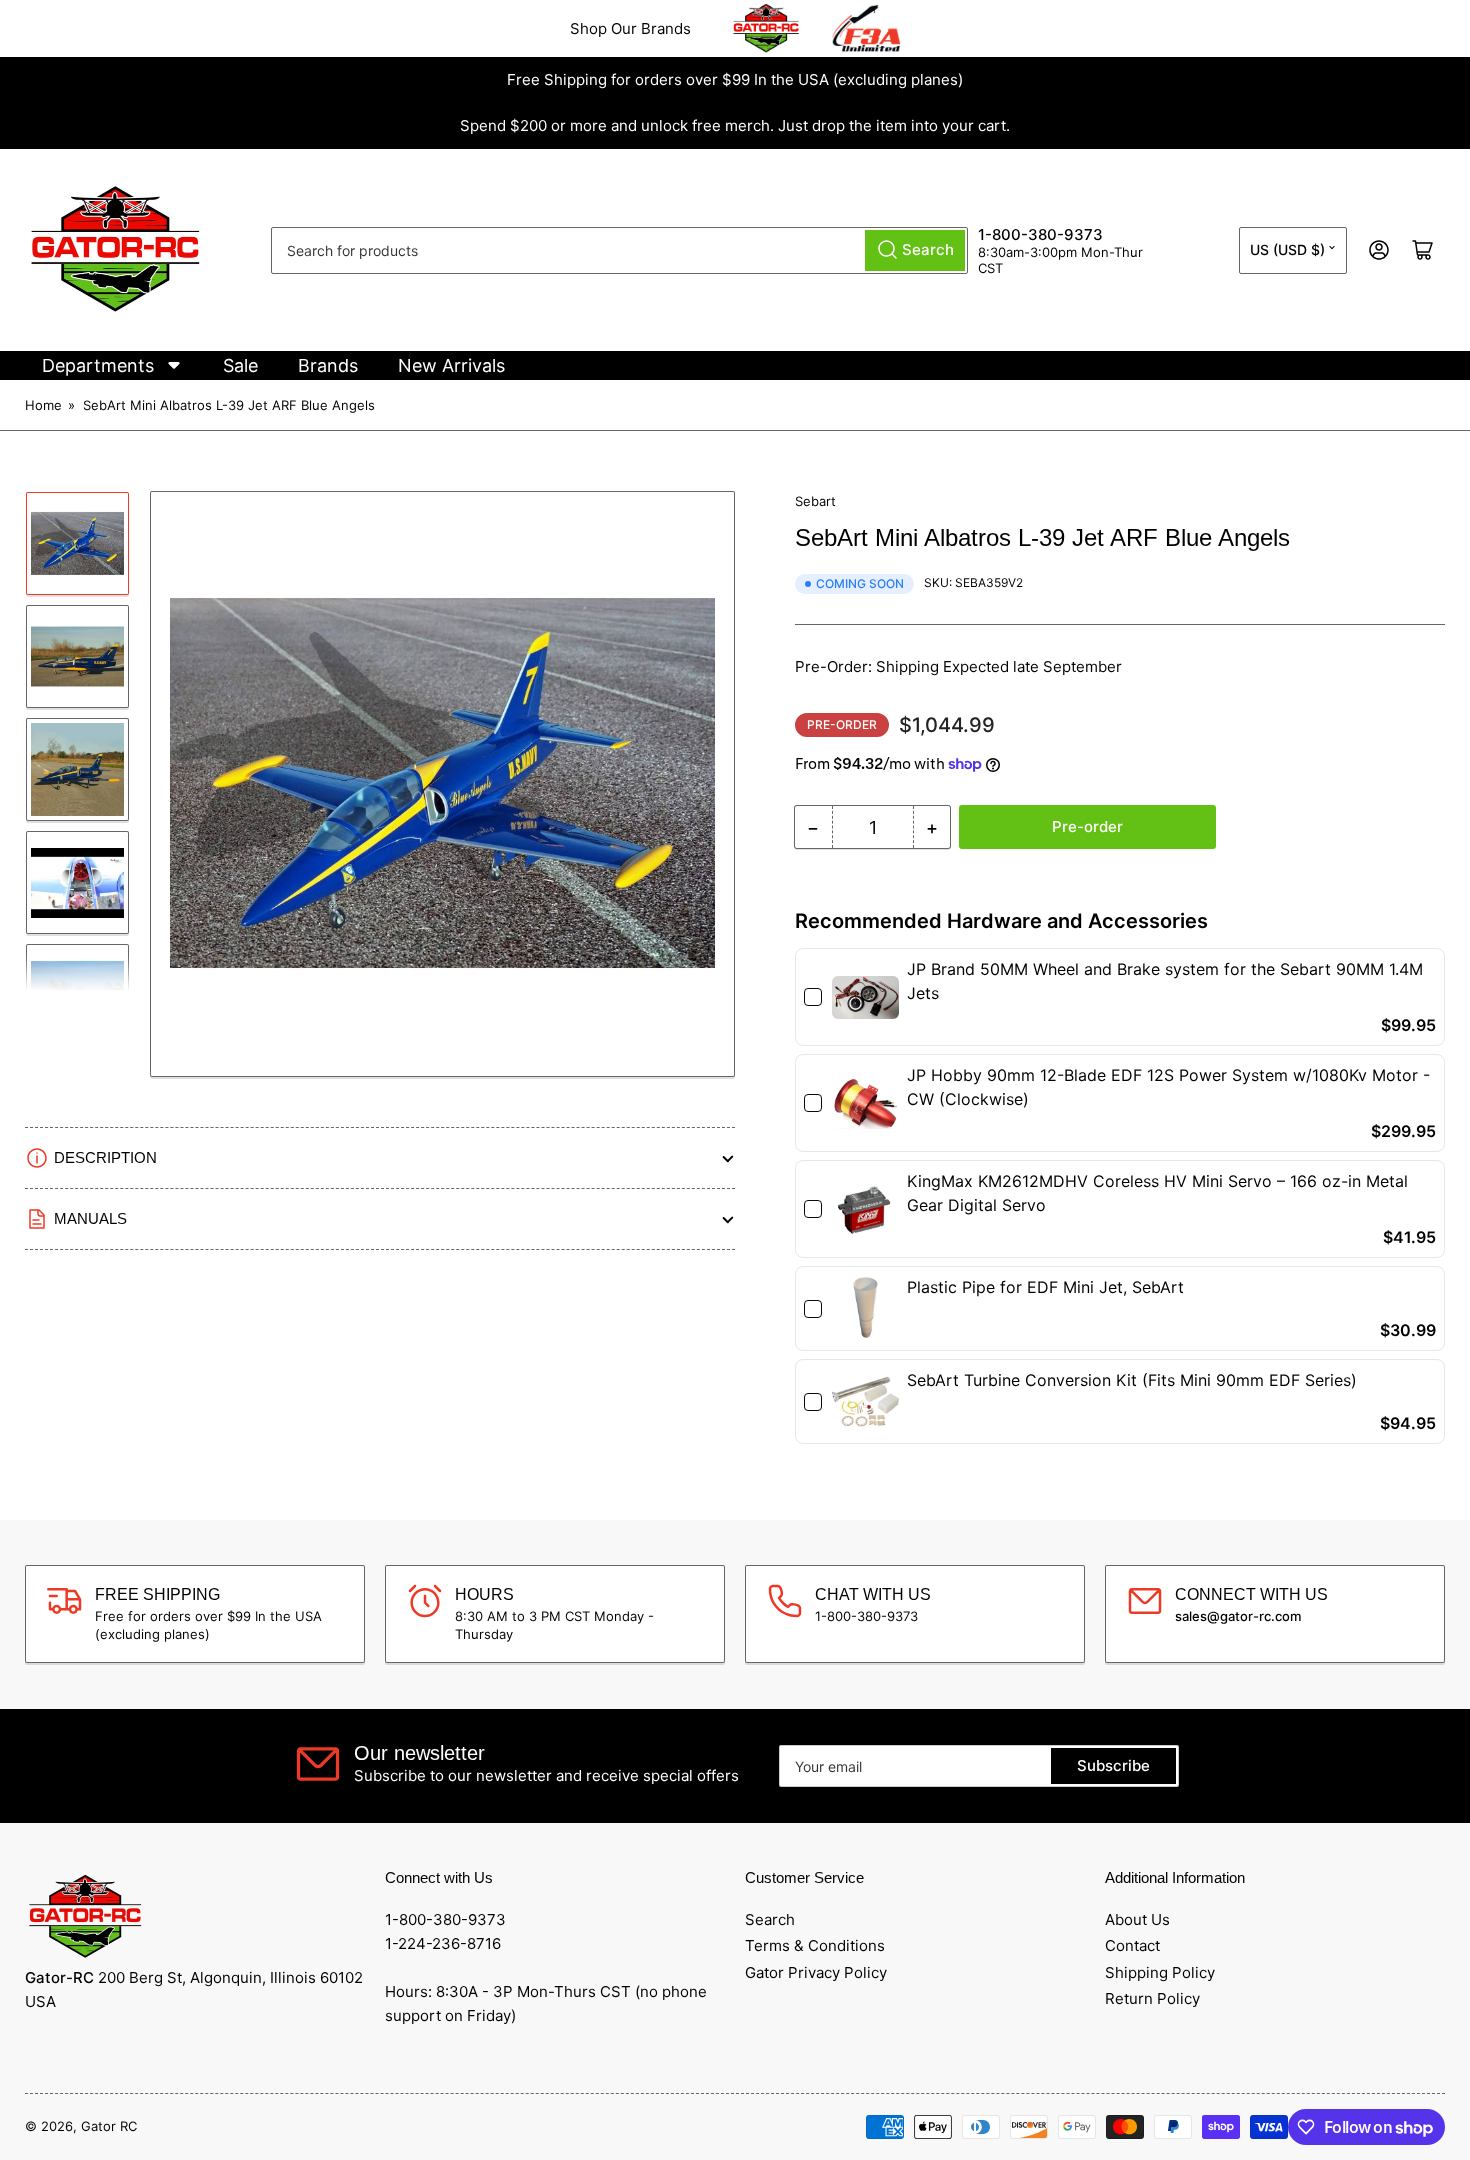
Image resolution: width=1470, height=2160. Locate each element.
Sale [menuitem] (240, 365)
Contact (1132, 1945)
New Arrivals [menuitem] (451, 365)
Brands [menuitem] (328, 365)
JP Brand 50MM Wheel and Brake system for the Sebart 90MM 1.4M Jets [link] (1165, 981)
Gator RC (109, 2126)
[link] (865, 997)
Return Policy (1152, 1998)
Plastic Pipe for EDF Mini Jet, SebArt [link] (1045, 1287)
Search (770, 1919)
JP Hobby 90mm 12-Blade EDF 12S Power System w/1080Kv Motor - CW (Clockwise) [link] (1168, 1087)
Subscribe (1113, 1765)
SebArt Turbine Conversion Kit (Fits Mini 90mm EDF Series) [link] (1132, 1380)
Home (43, 405)
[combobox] (619, 250)
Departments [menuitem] (98, 365)
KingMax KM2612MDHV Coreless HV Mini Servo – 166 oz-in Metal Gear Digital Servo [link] (1157, 1193)
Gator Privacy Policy (816, 1972)
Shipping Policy (1160, 1972)
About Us (1137, 1919)
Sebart (815, 501)
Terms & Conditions (815, 1945)
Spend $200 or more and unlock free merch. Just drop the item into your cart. (735, 125)
